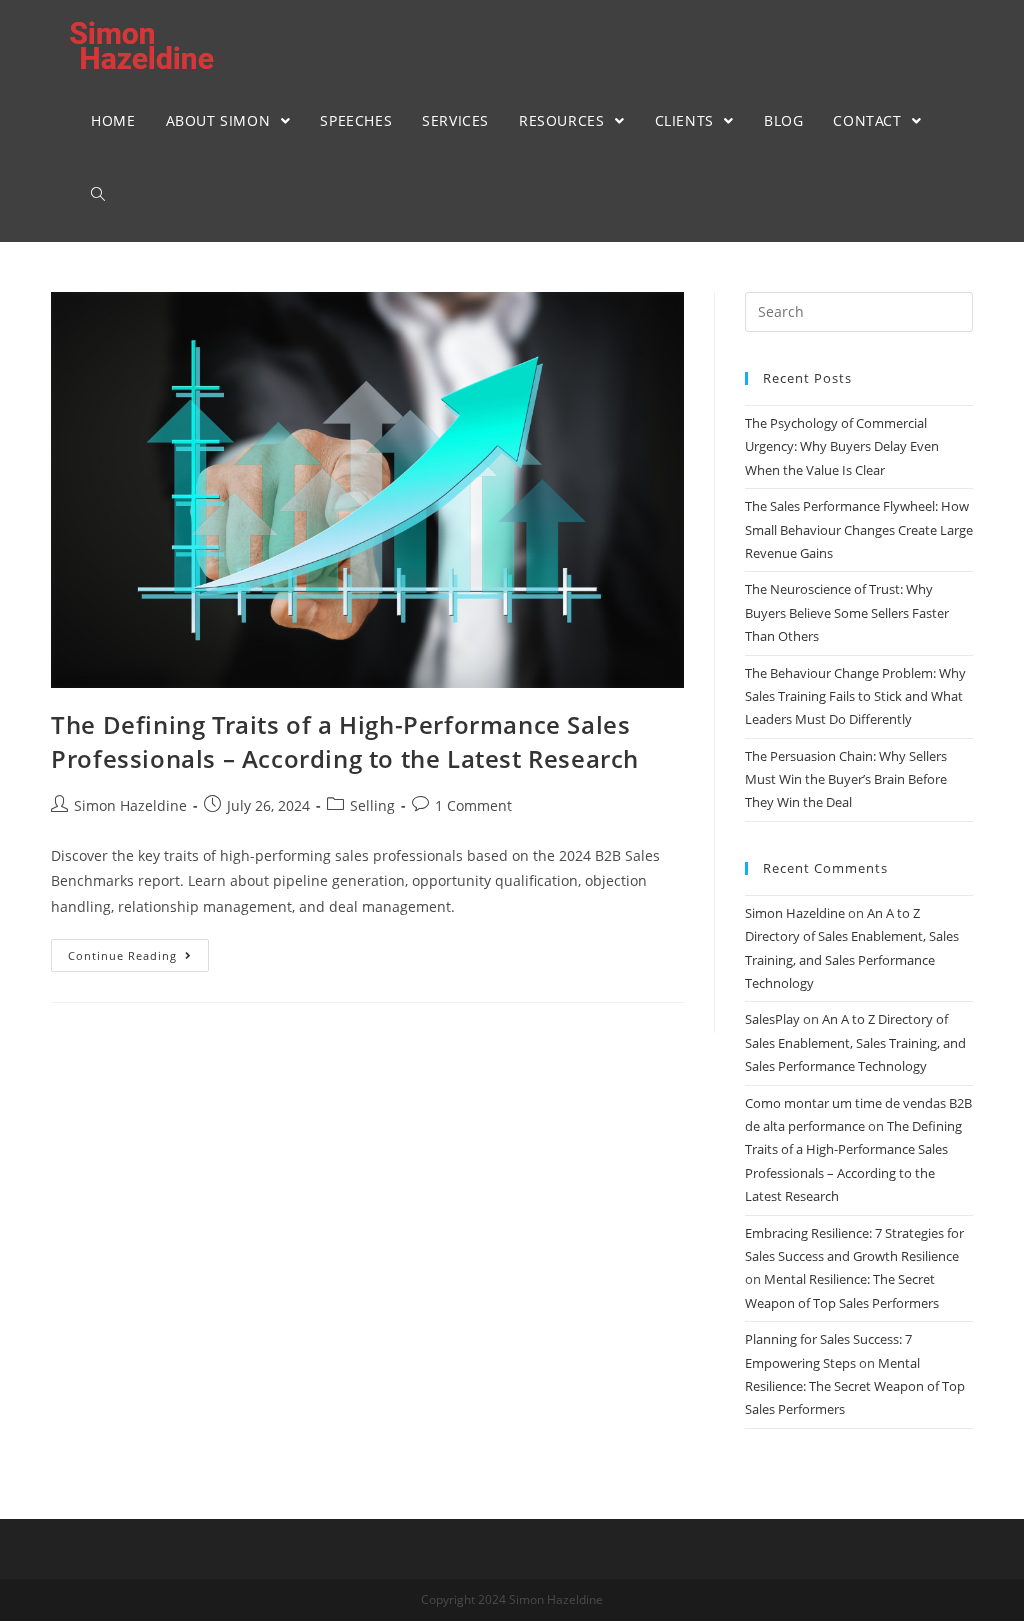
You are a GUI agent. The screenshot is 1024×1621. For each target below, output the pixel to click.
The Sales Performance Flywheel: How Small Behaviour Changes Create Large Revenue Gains (859, 529)
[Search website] (98, 195)
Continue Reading (122, 955)
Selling (372, 805)
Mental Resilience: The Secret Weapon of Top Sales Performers (855, 1386)
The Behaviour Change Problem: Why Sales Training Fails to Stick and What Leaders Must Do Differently (855, 696)
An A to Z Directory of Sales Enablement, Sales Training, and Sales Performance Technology (855, 1042)
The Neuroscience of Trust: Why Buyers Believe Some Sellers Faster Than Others (847, 612)
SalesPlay (772, 1019)
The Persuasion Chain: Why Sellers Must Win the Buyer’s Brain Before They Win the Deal (846, 779)
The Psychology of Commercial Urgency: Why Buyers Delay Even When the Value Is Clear (842, 446)
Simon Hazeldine (130, 805)
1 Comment (473, 805)
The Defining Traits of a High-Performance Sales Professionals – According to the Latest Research (345, 741)
